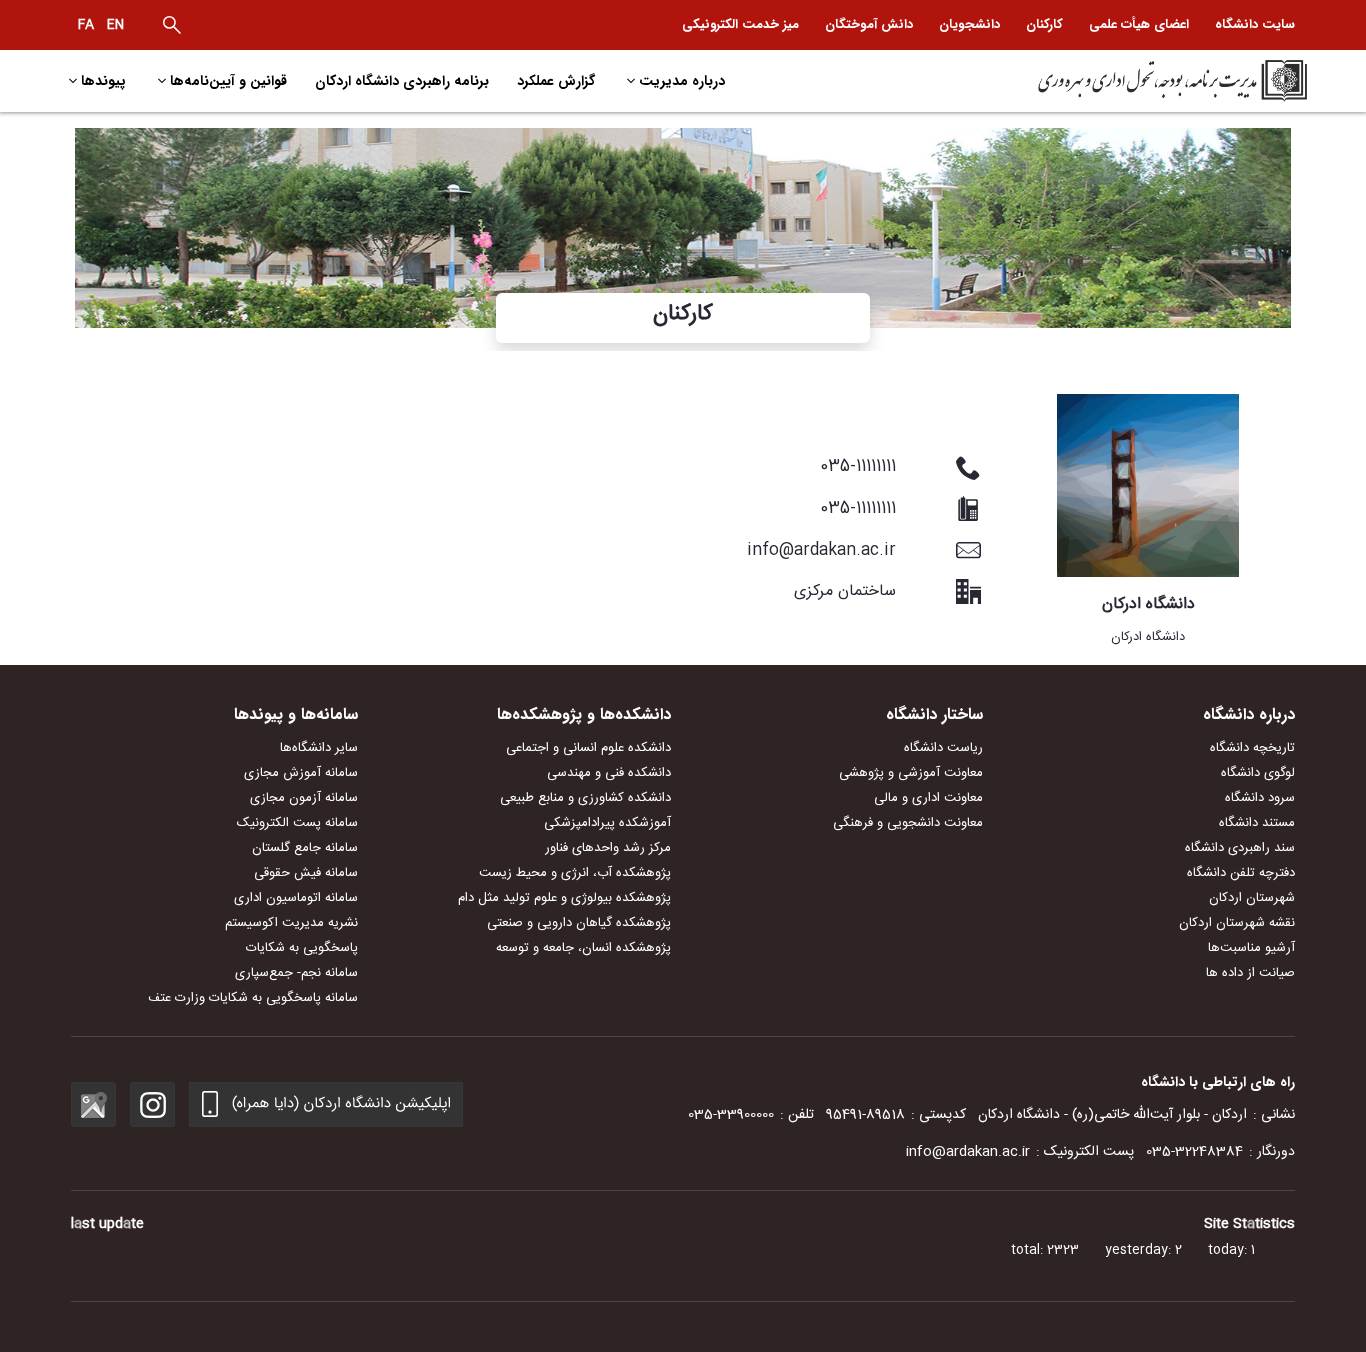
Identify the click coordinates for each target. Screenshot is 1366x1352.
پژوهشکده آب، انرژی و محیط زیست (575, 873)
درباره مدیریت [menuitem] (682, 81)
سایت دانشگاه (1255, 24)
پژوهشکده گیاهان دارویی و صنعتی (579, 923)
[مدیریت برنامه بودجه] (1159, 81)
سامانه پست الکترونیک (297, 823)
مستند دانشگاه (1257, 823)
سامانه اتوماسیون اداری (296, 898)
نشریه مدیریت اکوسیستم (291, 923)
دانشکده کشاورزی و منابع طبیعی (585, 798)
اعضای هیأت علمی (1139, 24)
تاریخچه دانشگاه (1252, 748)
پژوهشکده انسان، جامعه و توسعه (583, 948)
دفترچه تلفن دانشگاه (1241, 873)
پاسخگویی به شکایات (302, 948)
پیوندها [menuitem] (103, 81)
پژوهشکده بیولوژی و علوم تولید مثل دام (564, 898)
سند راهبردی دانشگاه (1240, 848)
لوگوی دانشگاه (1258, 773)
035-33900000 (731, 1115)
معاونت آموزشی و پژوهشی (911, 773)
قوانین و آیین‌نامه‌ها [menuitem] (228, 81)
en (115, 25)
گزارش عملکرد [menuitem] (556, 81)
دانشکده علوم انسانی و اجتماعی (588, 748)
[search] (172, 25)
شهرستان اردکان (1252, 898)
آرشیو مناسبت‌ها (1251, 948)
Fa (86, 25)
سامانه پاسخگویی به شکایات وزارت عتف (253, 998)
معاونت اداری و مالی (928, 798)
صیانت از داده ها (1250, 973)
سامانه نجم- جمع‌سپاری (296, 973)
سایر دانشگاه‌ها (319, 748)
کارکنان (1044, 24)
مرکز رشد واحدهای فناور (608, 848)
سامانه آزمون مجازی (304, 798)
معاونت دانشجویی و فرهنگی (908, 823)
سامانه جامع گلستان (305, 848)
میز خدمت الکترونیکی (740, 24)
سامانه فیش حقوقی (306, 873)
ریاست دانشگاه (943, 748)
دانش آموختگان (869, 24)
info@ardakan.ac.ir (968, 1152)
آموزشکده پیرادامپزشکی (607, 823)
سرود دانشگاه (1260, 798)
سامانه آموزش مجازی (301, 773)
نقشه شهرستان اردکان (1237, 923)
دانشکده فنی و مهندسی (609, 773)
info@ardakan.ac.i (818, 550)
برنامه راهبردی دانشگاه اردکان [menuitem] (402, 81)
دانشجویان (969, 24)
